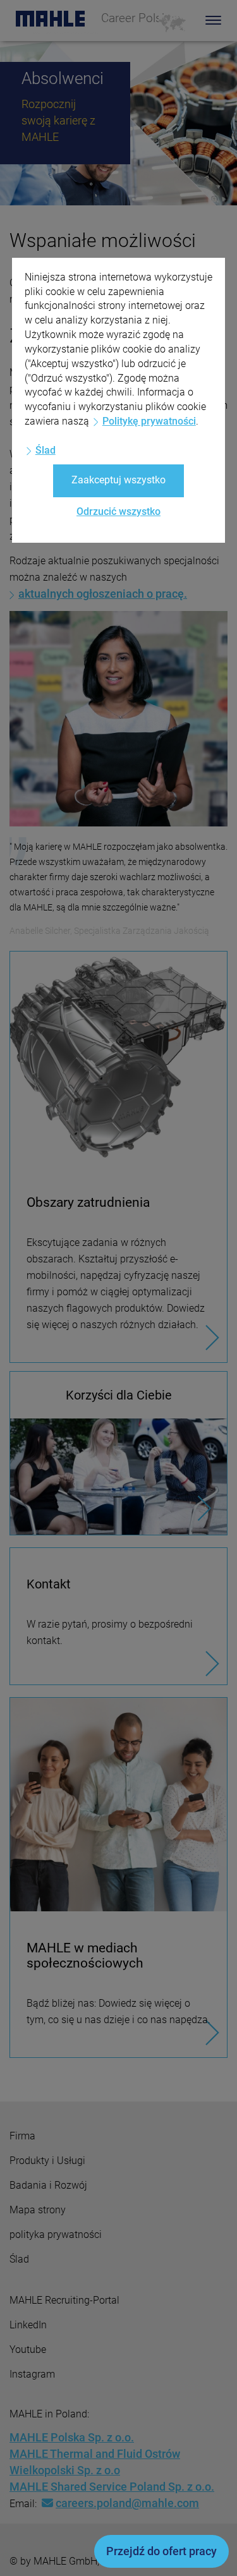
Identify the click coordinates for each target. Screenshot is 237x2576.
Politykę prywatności (149, 421)
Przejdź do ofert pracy (161, 2551)
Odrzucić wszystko (118, 511)
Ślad (46, 450)
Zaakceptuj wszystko (118, 480)
